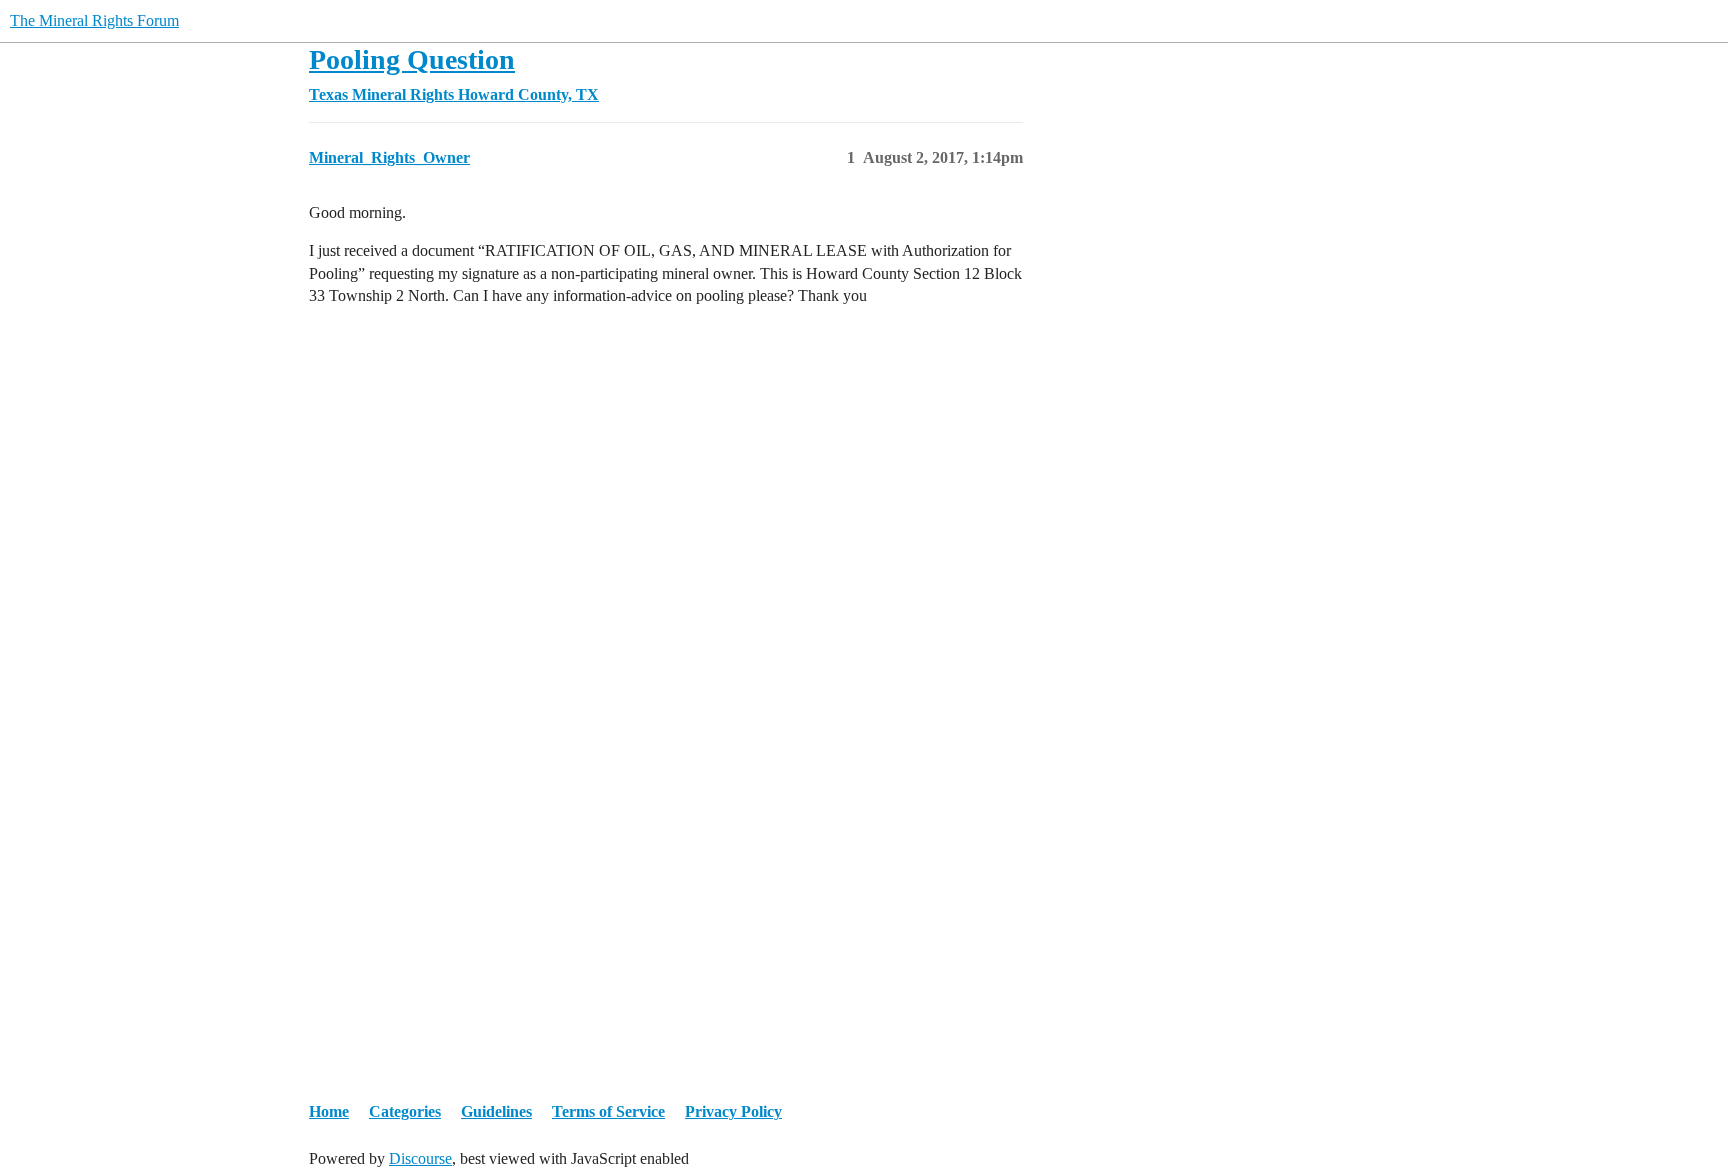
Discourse (420, 1158)
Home (329, 1111)
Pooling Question (412, 59)
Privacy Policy (733, 1111)
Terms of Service (608, 1111)
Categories (405, 1111)
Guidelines (496, 1111)
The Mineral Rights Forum (94, 20)
